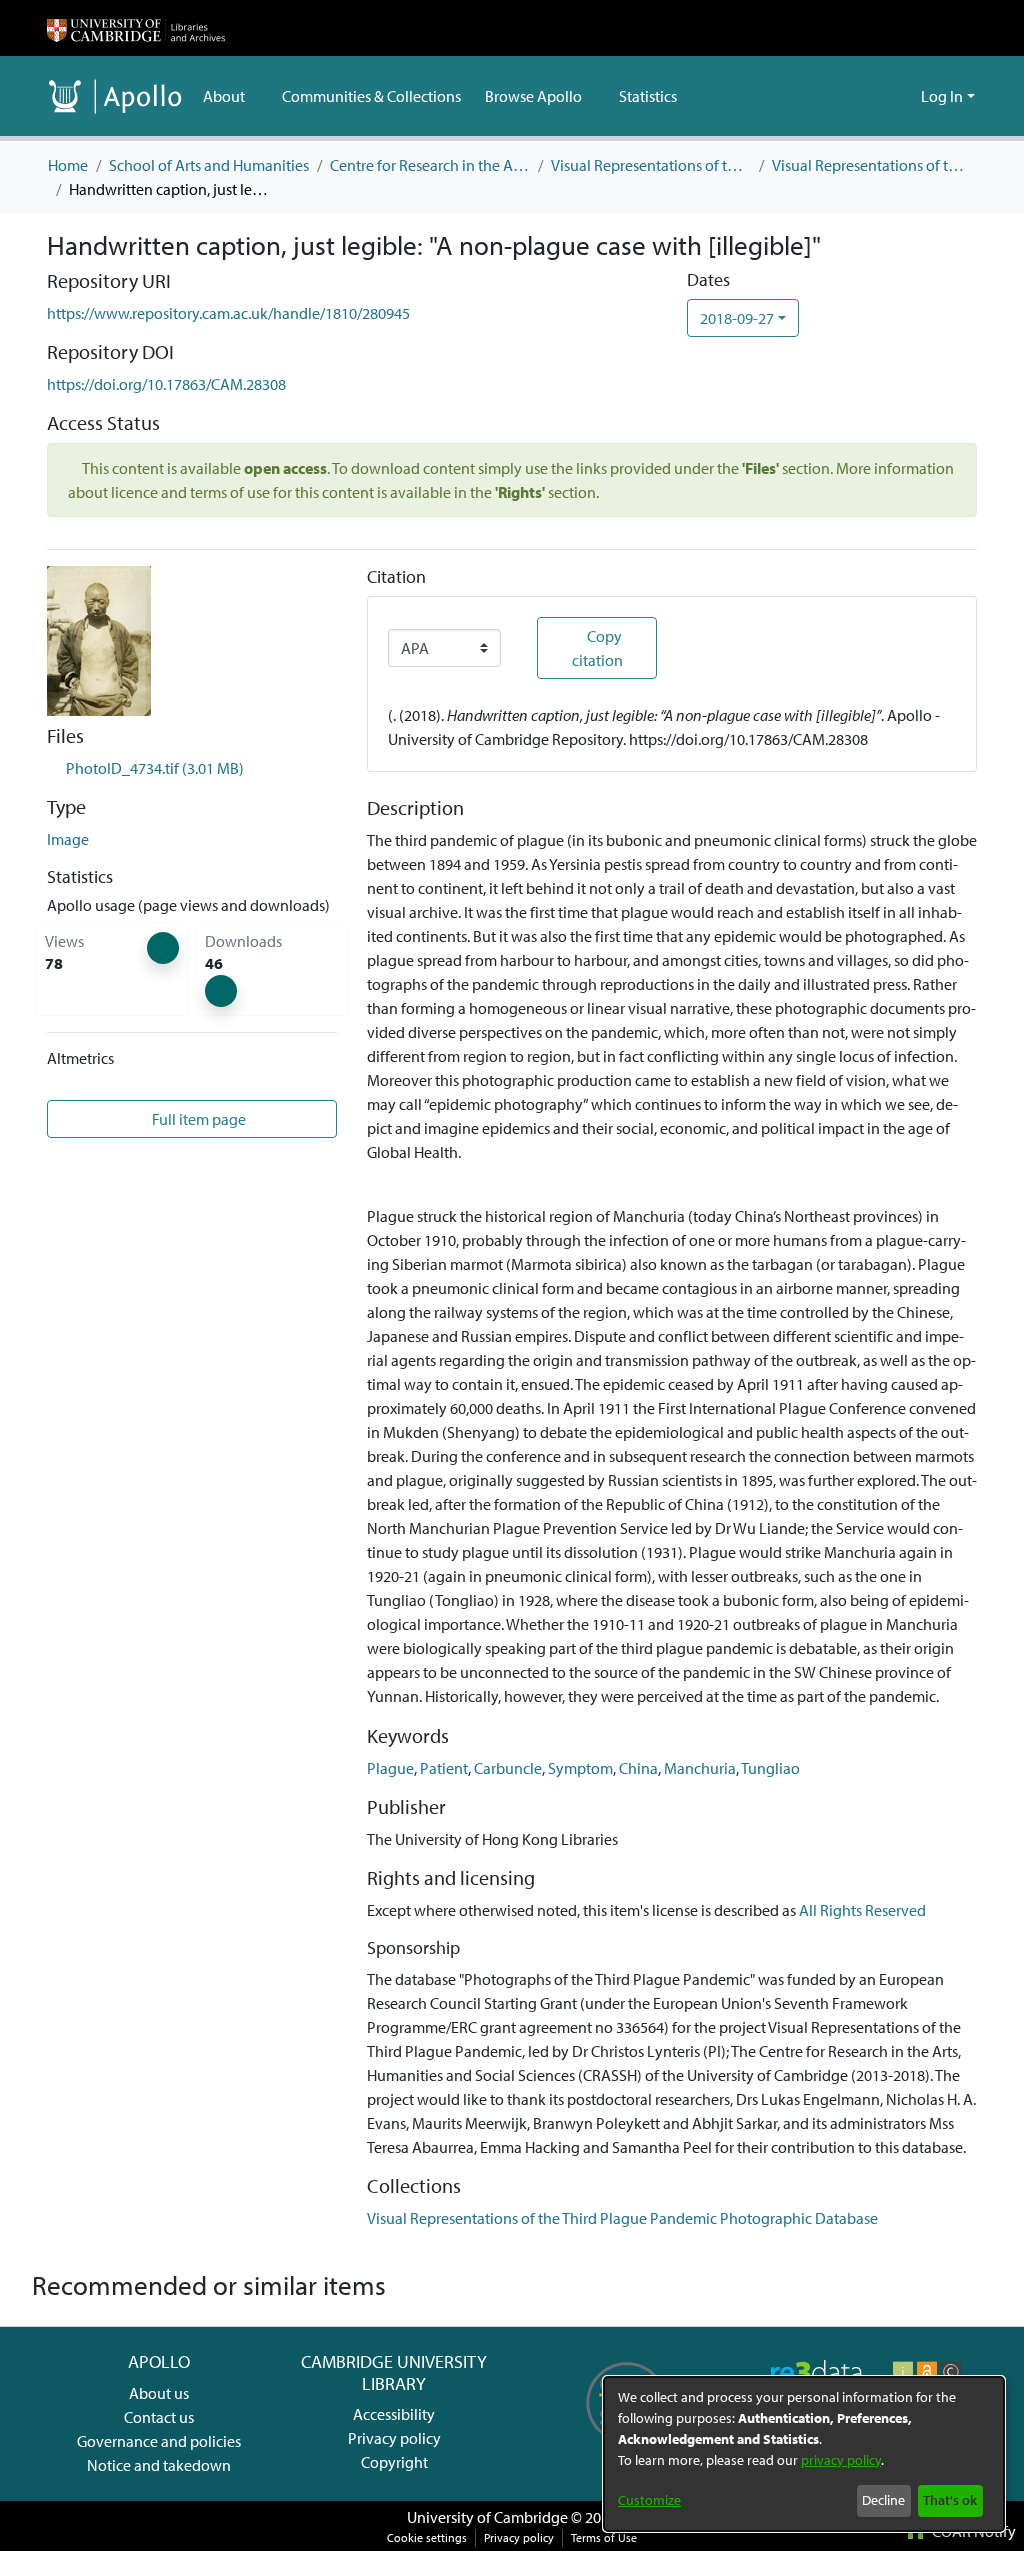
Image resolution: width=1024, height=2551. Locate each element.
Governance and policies (159, 2441)
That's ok (950, 2500)
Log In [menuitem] (942, 96)
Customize (649, 2500)
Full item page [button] (197, 1119)
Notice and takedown (159, 2465)
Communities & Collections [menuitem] (371, 96)
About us (159, 2393)
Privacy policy (394, 2438)
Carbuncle (508, 1768)
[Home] (136, 28)
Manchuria (700, 1768)
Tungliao (770, 1768)
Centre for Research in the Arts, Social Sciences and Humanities (430, 165)
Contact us (159, 2417)
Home (68, 165)
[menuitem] (230, 96)
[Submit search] (873, 96)
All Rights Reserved (862, 1910)
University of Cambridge (487, 2517)
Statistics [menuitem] (648, 96)
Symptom (580, 1768)
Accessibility (394, 2414)
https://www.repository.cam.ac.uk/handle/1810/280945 (228, 313)
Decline (883, 2500)
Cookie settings (427, 2537)
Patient (444, 1768)
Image (68, 839)
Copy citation (597, 648)
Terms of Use (604, 2537)
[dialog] (804, 2454)
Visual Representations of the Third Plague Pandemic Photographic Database (872, 165)
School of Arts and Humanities (209, 165)
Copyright (394, 2462)
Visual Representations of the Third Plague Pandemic (651, 165)
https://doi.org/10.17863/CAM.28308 (166, 384)
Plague (390, 1768)
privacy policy (841, 2460)
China (638, 1768)
